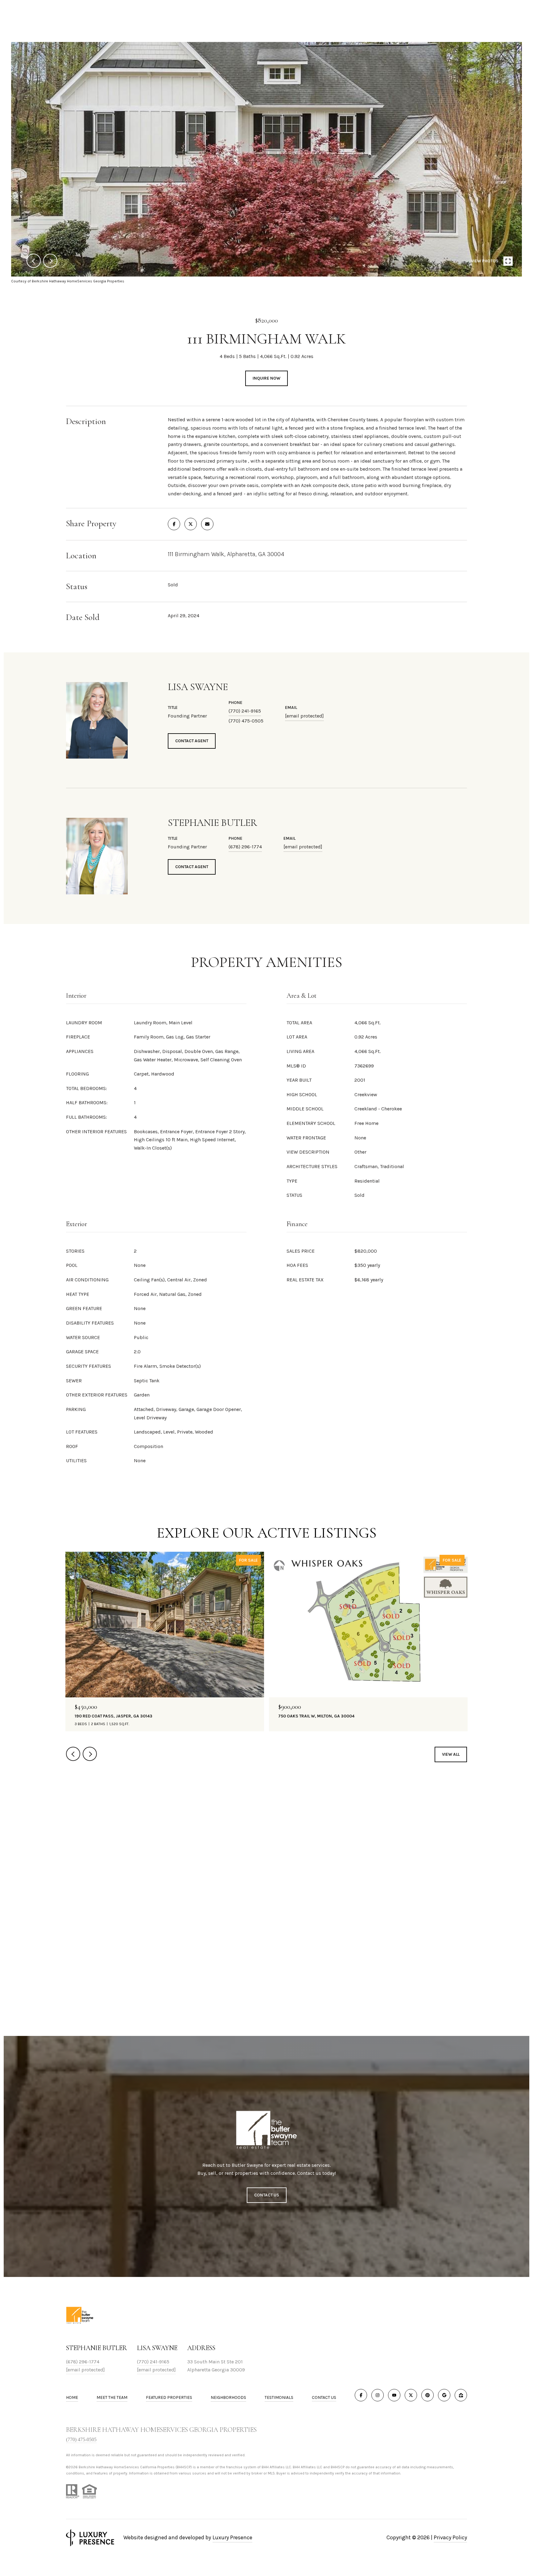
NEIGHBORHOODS (228, 2397)
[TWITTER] (411, 2395)
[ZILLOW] (461, 2395)
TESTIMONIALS (279, 2397)
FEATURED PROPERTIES (169, 2397)
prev (34, 261)
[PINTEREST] (428, 2395)
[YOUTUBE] (394, 2395)
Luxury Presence (232, 2537)
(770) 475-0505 (81, 2439)
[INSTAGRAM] (378, 2395)
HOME (72, 2397)
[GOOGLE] (444, 2395)
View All (451, 1754)
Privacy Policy (450, 2537)
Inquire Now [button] (266, 378)
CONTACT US (324, 2398)
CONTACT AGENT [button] (192, 741)
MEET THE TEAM (112, 2397)
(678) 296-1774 (245, 847)
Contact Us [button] (267, 2195)
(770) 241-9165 (245, 711)
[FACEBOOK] (361, 2395)
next (50, 261)
